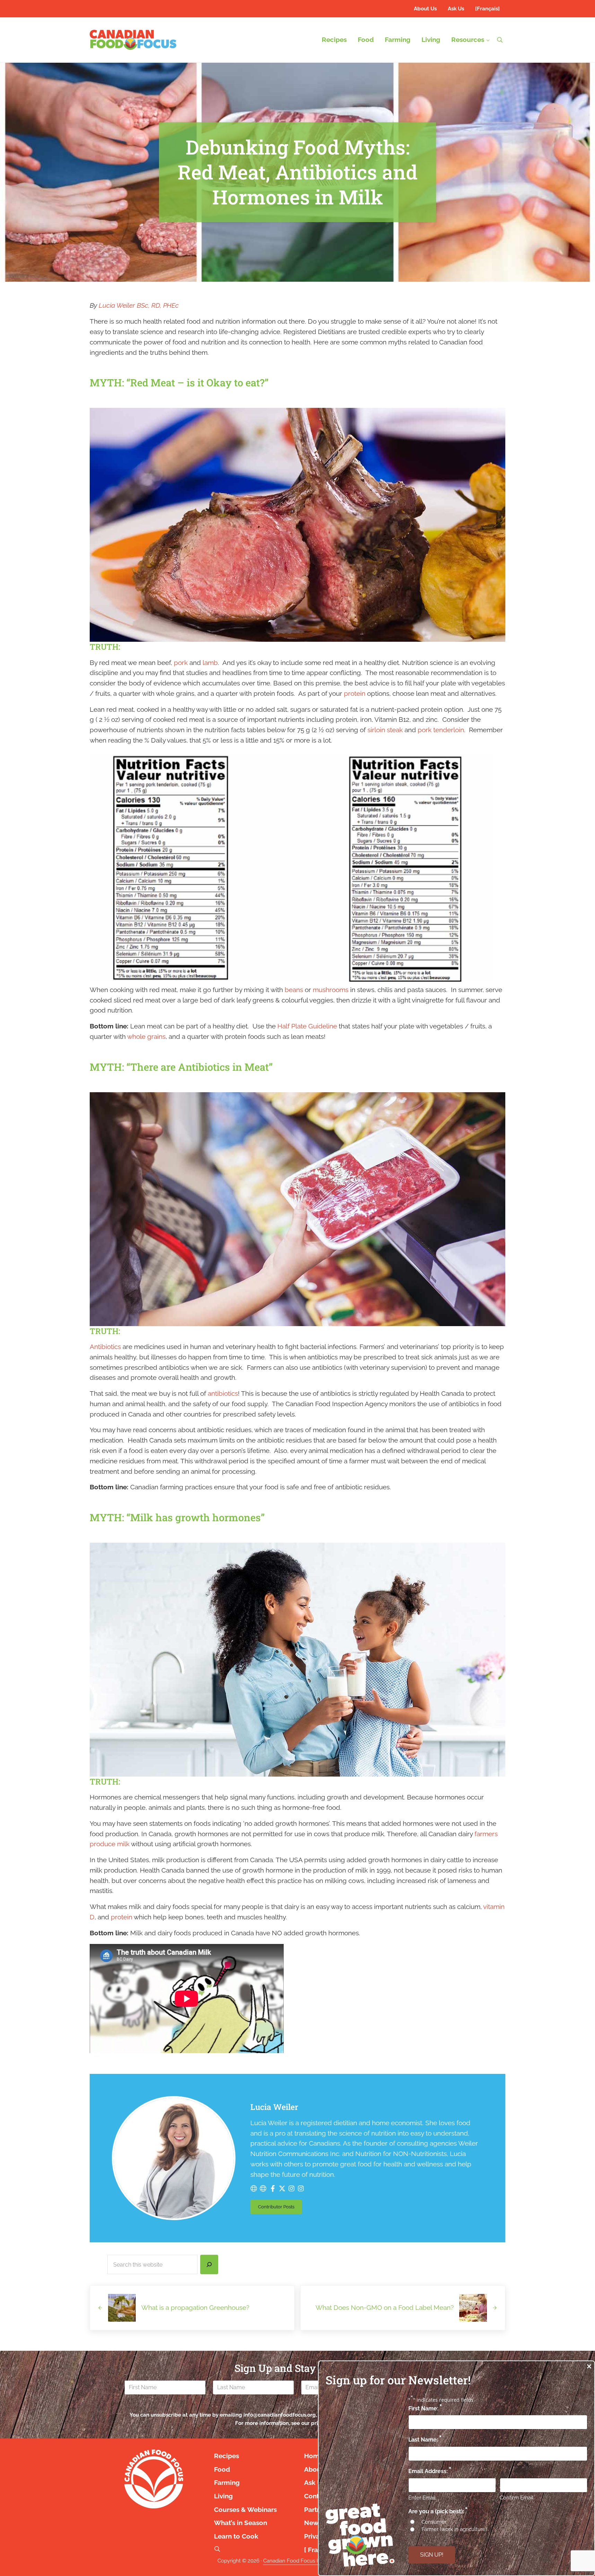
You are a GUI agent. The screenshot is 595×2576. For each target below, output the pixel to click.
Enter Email (422, 2498)
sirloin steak (385, 730)
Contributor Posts (280, 2208)
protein (355, 694)
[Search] (209, 2264)
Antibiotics (105, 1347)
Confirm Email (517, 2498)
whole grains (146, 1037)
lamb (210, 663)
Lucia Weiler (274, 2107)
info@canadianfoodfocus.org (280, 2415)
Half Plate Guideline (307, 1026)
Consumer (434, 2522)
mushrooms (331, 990)
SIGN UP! (432, 2555)
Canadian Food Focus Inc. (294, 2561)
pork (181, 663)
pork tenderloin (441, 730)
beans (294, 990)
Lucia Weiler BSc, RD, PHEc (139, 305)
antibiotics (223, 1394)
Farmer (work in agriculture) (454, 2529)
